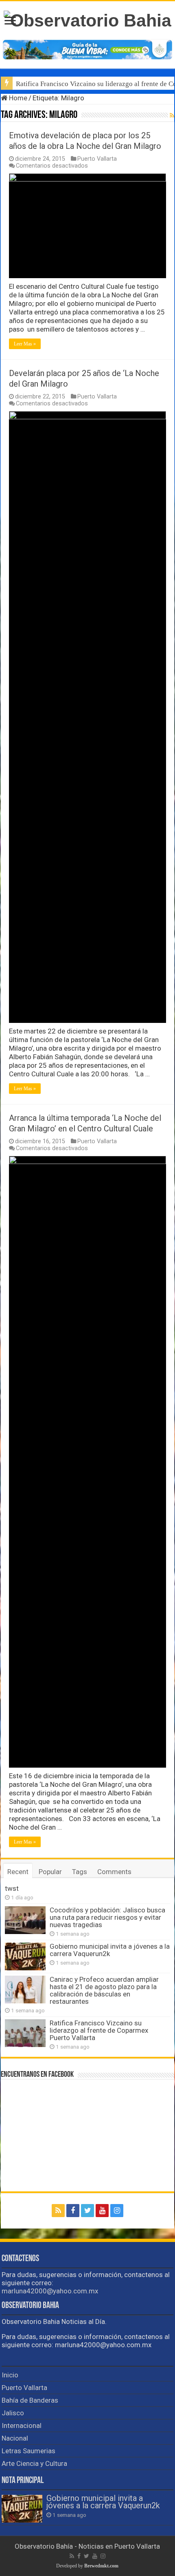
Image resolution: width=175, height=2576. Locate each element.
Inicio (10, 2375)
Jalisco (13, 2413)
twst (12, 1888)
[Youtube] (102, 2211)
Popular (50, 1872)
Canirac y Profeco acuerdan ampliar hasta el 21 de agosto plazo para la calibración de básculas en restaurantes (104, 1990)
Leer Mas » (25, 344)
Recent (18, 1872)
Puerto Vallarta (97, 159)
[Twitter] (87, 2211)
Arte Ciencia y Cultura (34, 2463)
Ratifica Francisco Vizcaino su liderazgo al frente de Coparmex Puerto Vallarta (99, 2030)
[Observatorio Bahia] (87, 19)
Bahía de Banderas (30, 2400)
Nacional (15, 2438)
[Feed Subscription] (172, 115)
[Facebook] (73, 2211)
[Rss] (58, 2211)
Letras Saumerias (28, 2451)
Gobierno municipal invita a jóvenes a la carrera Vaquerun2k (110, 1950)
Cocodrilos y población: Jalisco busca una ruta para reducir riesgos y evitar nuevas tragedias (107, 1917)
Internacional (22, 2426)
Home (17, 98)
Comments (114, 1872)
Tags (80, 1872)
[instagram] (117, 2211)
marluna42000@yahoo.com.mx (50, 2291)
